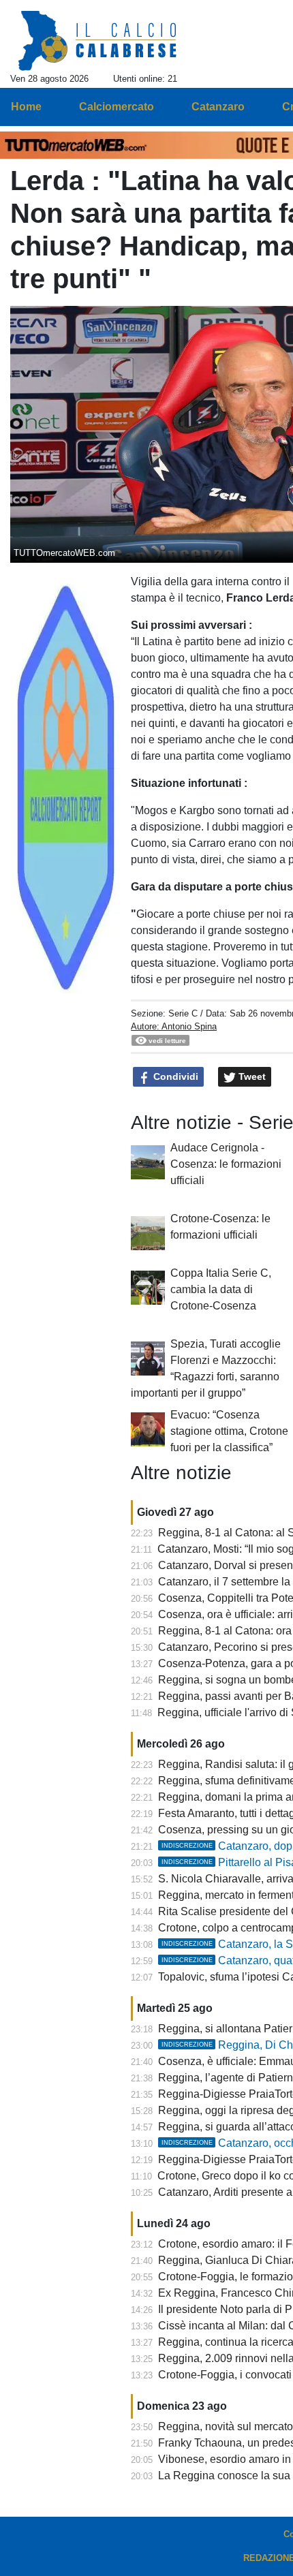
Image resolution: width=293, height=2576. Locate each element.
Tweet (251, 1076)
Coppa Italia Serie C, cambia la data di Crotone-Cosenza (221, 1289)
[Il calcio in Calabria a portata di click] (98, 42)
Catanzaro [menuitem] (218, 107)
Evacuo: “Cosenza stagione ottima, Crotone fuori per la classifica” (229, 1431)
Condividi (174, 1076)
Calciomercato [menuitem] (117, 107)
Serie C (183, 1013)
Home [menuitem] (26, 107)
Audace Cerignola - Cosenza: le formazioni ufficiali (226, 1164)
